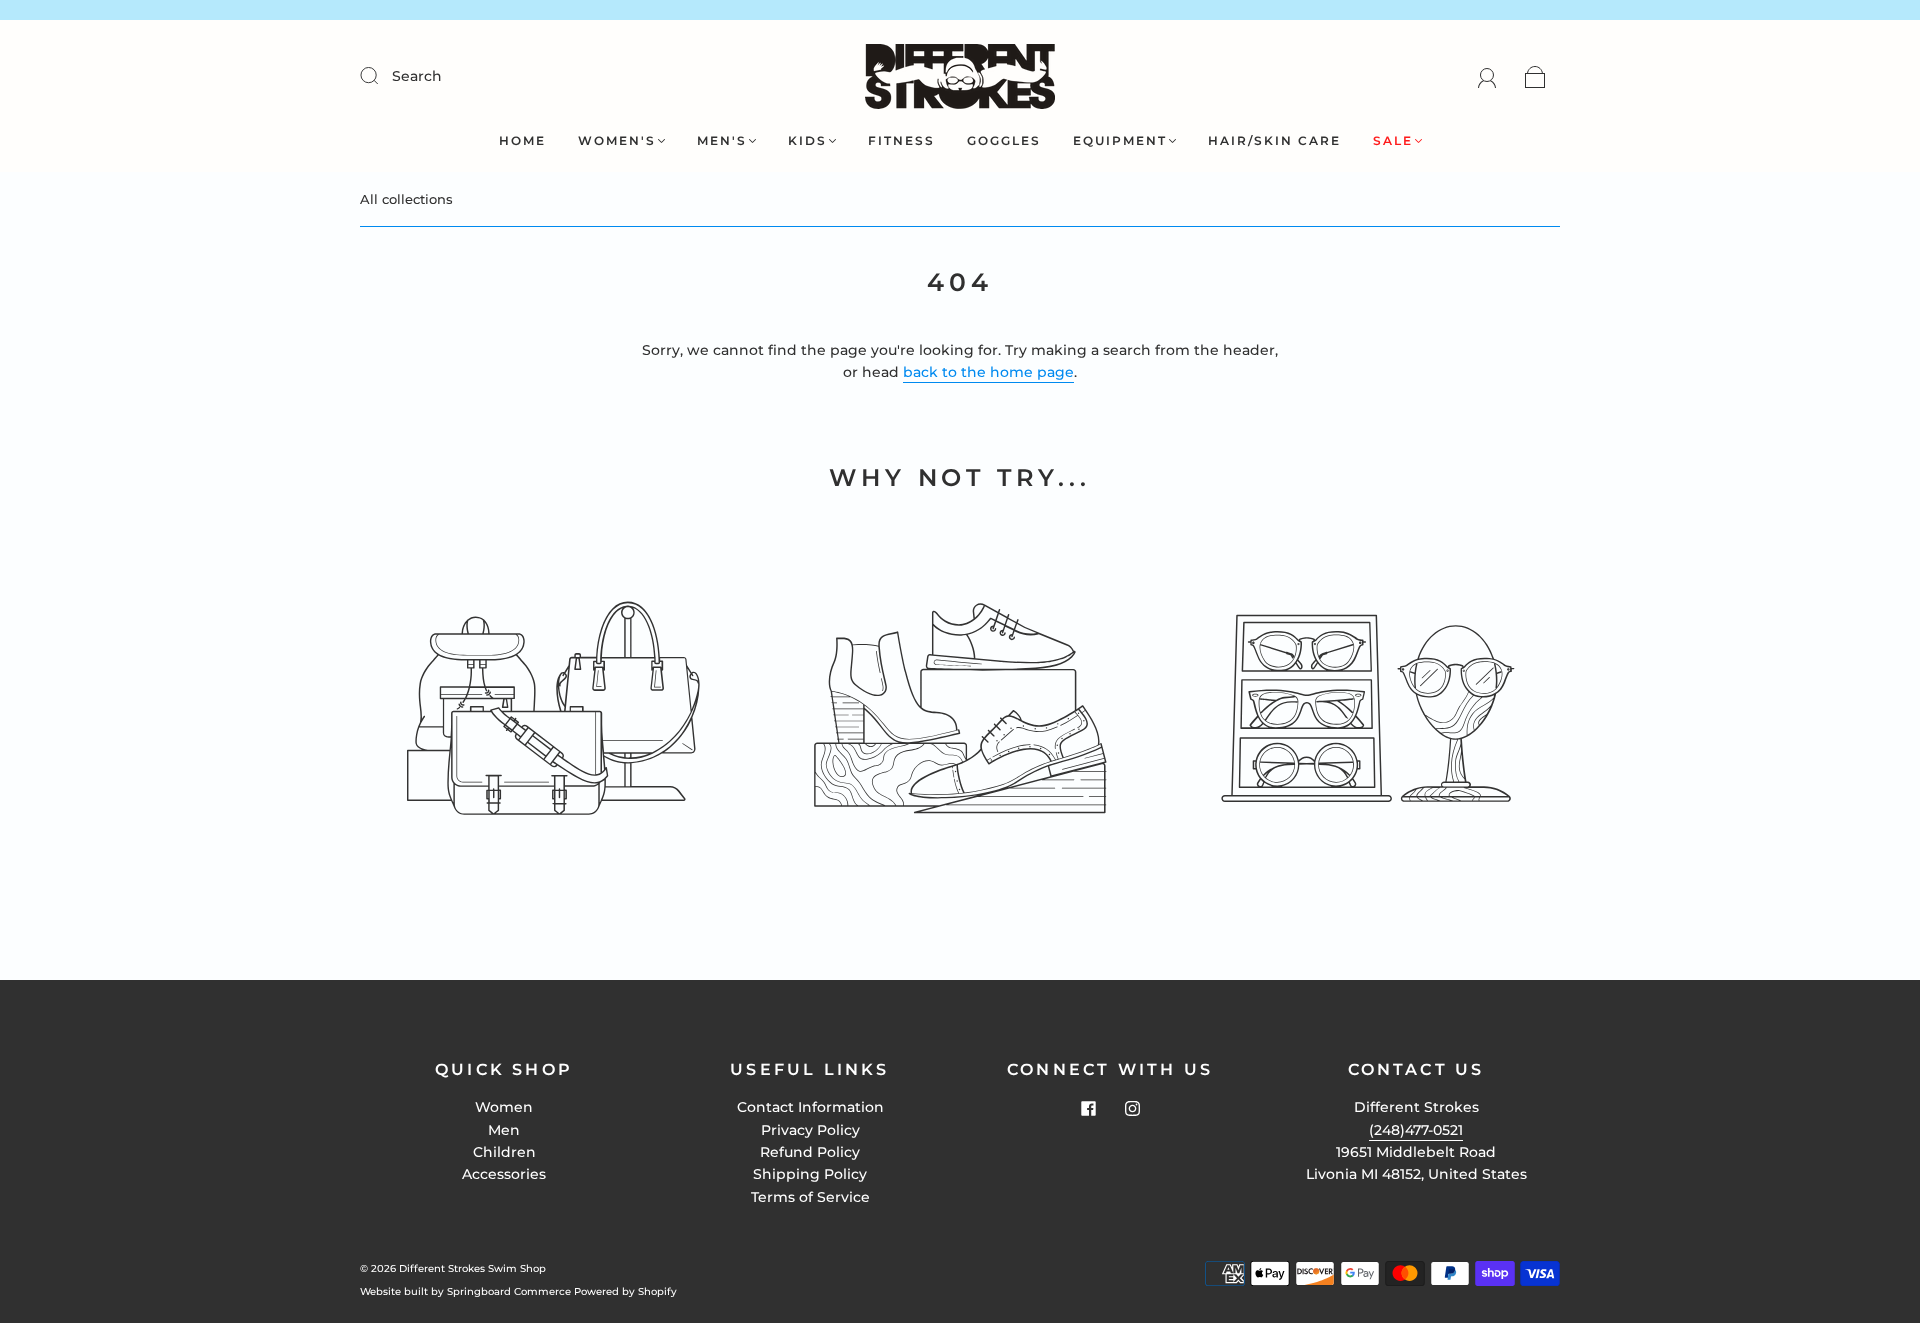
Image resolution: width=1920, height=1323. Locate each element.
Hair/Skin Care (1274, 140)
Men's (722, 140)
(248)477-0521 (1416, 1130)
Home (522, 140)
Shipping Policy (810, 1174)
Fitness (901, 140)
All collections (406, 199)
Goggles (1004, 140)
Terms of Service (810, 1197)
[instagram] (1132, 1108)
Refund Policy (810, 1152)
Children (504, 1152)
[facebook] (1088, 1108)
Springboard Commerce (509, 1291)
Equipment (1120, 140)
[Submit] (382, 75)
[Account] (1487, 76)
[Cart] (1535, 76)
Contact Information (810, 1107)
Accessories (504, 1174)
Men (504, 1130)
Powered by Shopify (625, 1291)
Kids (807, 140)
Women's (617, 140)
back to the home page (988, 372)
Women (504, 1107)
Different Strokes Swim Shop (472, 1268)
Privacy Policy (810, 1130)
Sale (1393, 140)
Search (417, 76)
